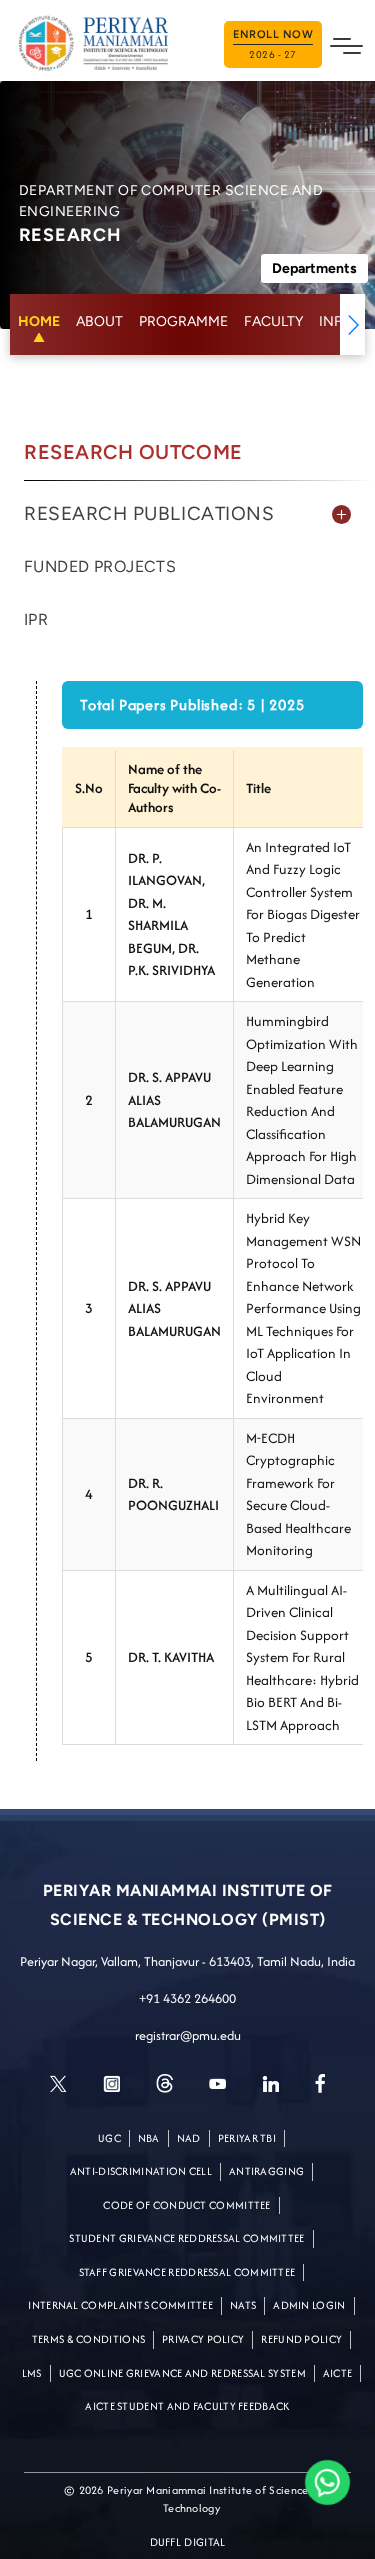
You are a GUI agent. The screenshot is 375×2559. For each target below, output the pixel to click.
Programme (183, 321)
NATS (243, 2305)
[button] (352, 324)
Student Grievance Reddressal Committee (186, 2238)
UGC (109, 2138)
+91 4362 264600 (187, 1998)
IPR (36, 619)
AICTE (338, 2373)
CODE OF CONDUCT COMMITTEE (187, 2205)
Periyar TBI (247, 2138)
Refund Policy (301, 2339)
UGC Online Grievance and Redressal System (182, 2373)
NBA (149, 2138)
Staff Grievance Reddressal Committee (187, 2272)
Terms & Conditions (88, 2339)
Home (39, 321)
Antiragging (266, 2171)
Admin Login (309, 2305)
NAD (189, 2138)
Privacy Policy (203, 2339)
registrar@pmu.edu (188, 2035)
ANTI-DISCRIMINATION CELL (141, 2171)
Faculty (273, 321)
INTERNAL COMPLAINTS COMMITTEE (120, 2305)
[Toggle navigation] (346, 44)
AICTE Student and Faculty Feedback (187, 2406)
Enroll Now (273, 45)
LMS (32, 2373)
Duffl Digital (188, 2542)
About (99, 321)
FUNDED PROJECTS (100, 566)
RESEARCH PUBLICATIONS (149, 513)
